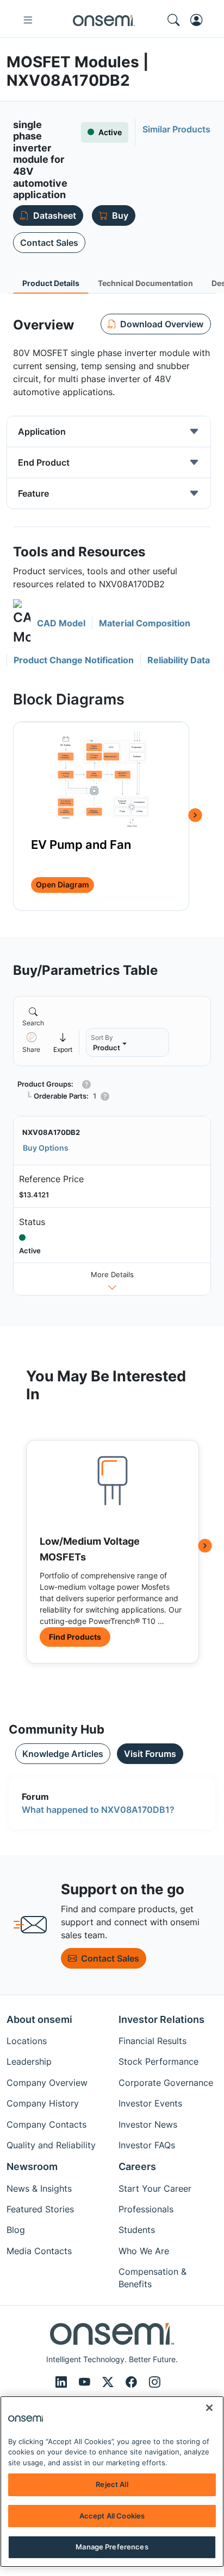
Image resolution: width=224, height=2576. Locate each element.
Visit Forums (150, 1754)
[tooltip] (63, 1042)
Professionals (146, 2209)
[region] (112, 2482)
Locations (27, 2041)
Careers (137, 2166)
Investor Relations (161, 2019)
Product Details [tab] (51, 283)
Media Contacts (39, 2251)
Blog (16, 2230)
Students (137, 2230)
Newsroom (32, 2166)
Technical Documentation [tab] (145, 283)
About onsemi (39, 2019)
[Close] (209, 2408)
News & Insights (39, 2188)
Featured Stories (40, 2209)
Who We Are (144, 2251)
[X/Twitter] (110, 2382)
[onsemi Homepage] (104, 20)
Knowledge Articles (63, 1754)
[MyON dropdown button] (200, 20)
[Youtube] (86, 2382)
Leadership (29, 2061)
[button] (49, 623)
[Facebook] (133, 2382)
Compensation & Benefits (153, 2277)
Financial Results (153, 2041)
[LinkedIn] (63, 2382)
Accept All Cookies (112, 2516)
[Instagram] (155, 2382)
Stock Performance (158, 2061)
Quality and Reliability (51, 2145)
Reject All (112, 2484)
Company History (43, 2103)
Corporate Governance (166, 2083)
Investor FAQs (147, 2145)
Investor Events (150, 2103)
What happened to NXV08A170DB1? (98, 1810)
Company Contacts (46, 2124)
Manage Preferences (112, 2547)
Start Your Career (155, 2188)
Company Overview (47, 2083)
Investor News (148, 2124)
